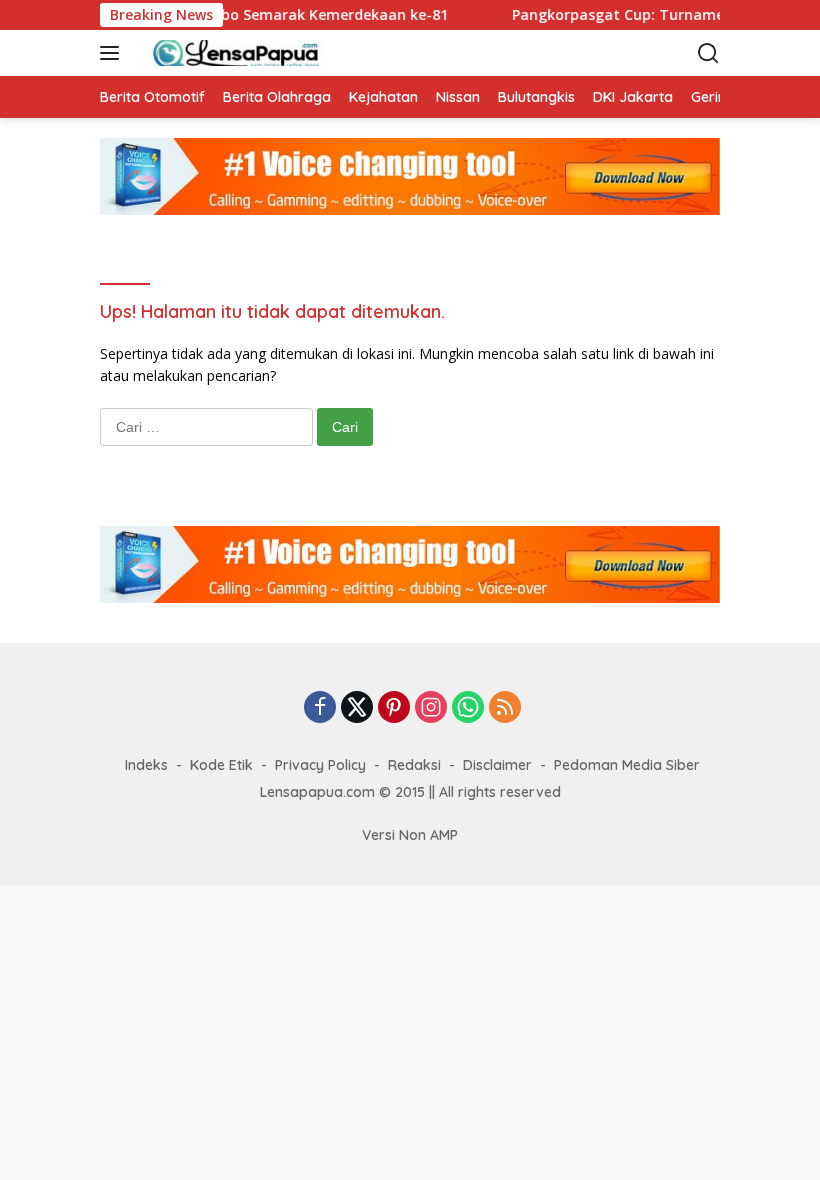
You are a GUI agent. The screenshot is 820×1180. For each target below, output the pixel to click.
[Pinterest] (394, 708)
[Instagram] (431, 708)
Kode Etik (221, 765)
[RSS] (505, 708)
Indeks (146, 765)
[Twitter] (357, 708)
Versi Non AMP (410, 835)
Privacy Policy (320, 765)
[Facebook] (320, 708)
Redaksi (414, 765)
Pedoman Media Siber (627, 765)
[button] (113, 53)
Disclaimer (497, 765)
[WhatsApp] (468, 708)
